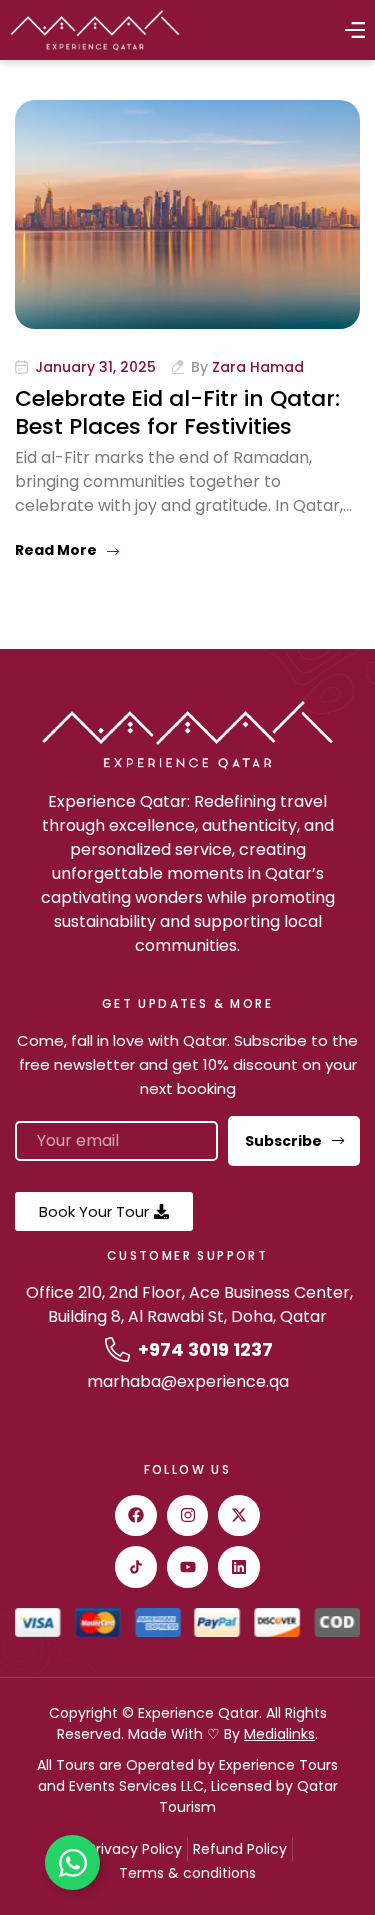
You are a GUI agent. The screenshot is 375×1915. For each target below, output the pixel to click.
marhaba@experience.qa (188, 1381)
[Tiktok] (136, 1567)
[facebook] (136, 1516)
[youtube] (188, 1567)
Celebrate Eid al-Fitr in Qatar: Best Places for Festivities (177, 412)
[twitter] (239, 1516)
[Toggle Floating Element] (72, 1862)
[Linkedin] (239, 1567)
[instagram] (188, 1516)
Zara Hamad (258, 367)
